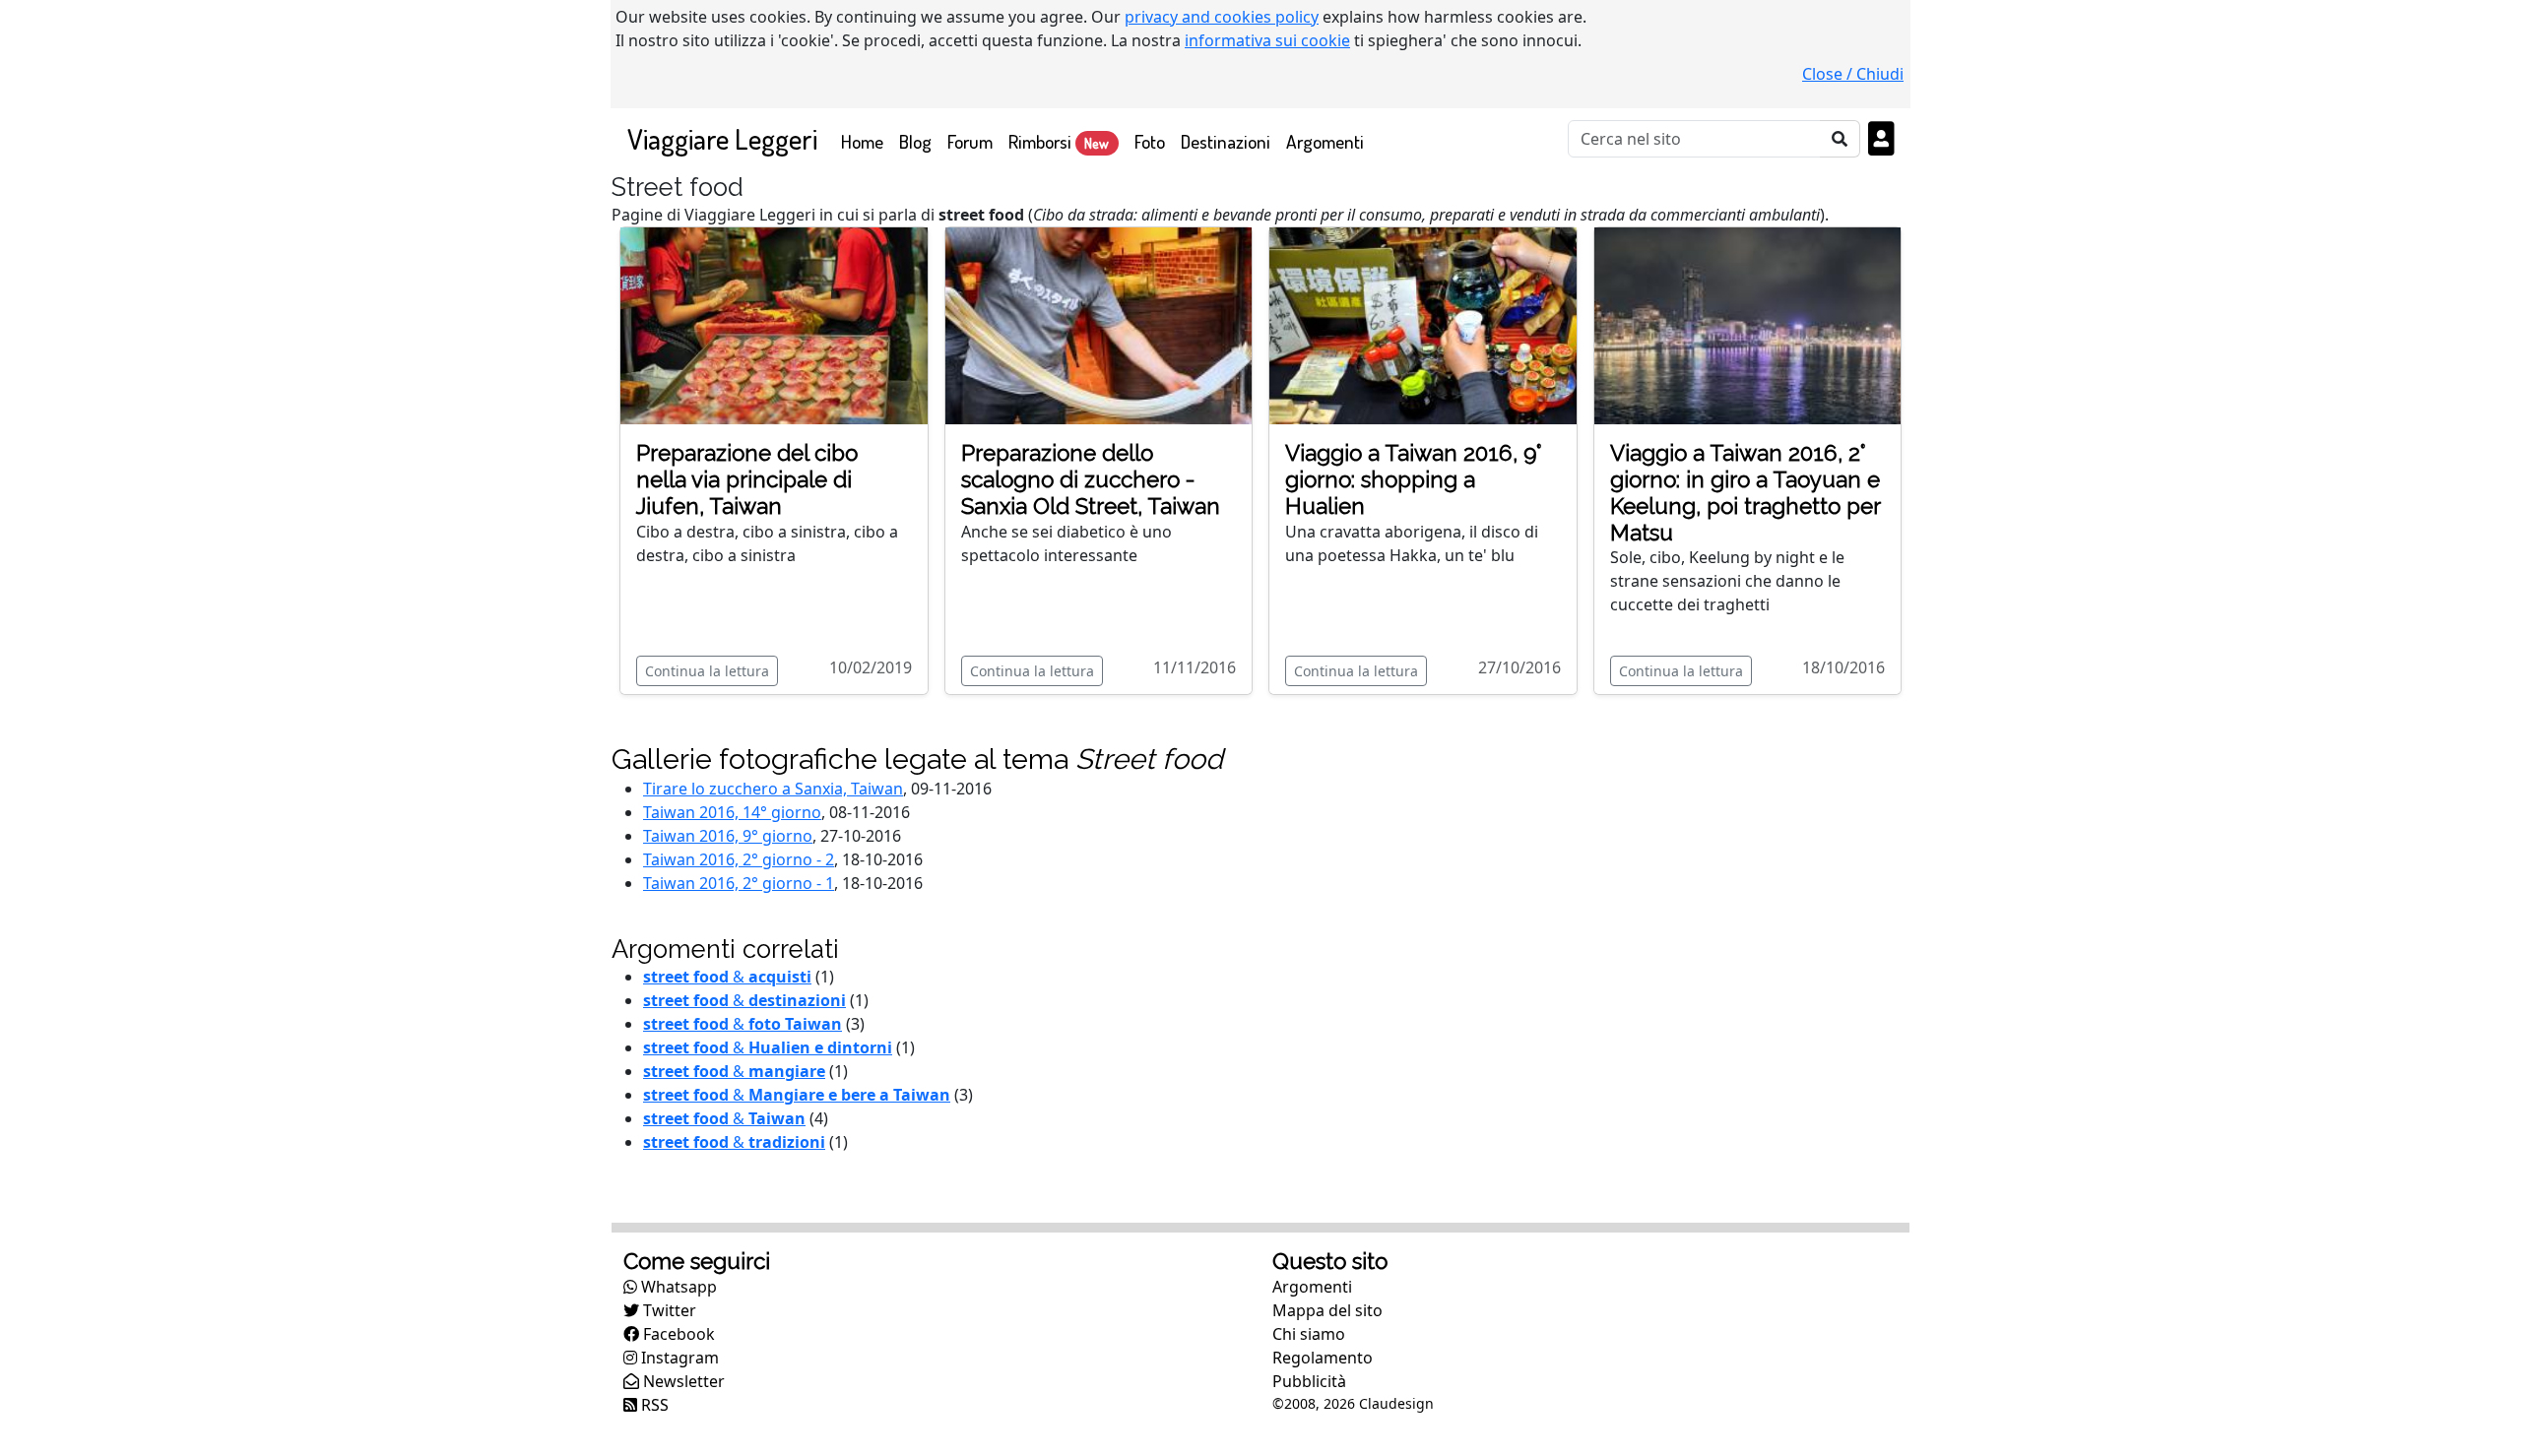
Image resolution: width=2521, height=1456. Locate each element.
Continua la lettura (707, 671)
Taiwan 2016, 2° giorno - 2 (739, 859)
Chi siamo (1309, 1334)
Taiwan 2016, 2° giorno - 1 (739, 883)
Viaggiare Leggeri (722, 138)
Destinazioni (1226, 141)
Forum (970, 141)
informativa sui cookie (1267, 40)
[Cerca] (1840, 139)
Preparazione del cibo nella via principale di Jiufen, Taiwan (747, 479)
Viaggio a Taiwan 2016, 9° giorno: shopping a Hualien (1414, 479)
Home (866, 141)
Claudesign (1396, 1403)
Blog (915, 141)
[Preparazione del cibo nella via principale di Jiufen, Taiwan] (774, 324)
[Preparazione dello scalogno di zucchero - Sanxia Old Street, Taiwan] (1099, 324)
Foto (1150, 141)
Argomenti (1325, 141)
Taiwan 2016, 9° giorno (728, 836)
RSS (653, 1405)
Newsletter (682, 1381)
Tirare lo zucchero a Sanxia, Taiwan (773, 789)
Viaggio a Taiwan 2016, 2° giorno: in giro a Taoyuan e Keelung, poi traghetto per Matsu (1745, 493)
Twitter (668, 1310)
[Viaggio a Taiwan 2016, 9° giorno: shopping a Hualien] (1423, 324)
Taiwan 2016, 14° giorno (732, 812)
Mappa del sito (1327, 1310)
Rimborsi (1059, 141)
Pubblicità (1309, 1381)
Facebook (677, 1334)
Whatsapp (677, 1287)
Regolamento (1323, 1358)
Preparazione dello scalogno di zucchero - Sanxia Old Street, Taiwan (1091, 479)
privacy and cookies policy (1222, 17)
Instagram (678, 1358)
